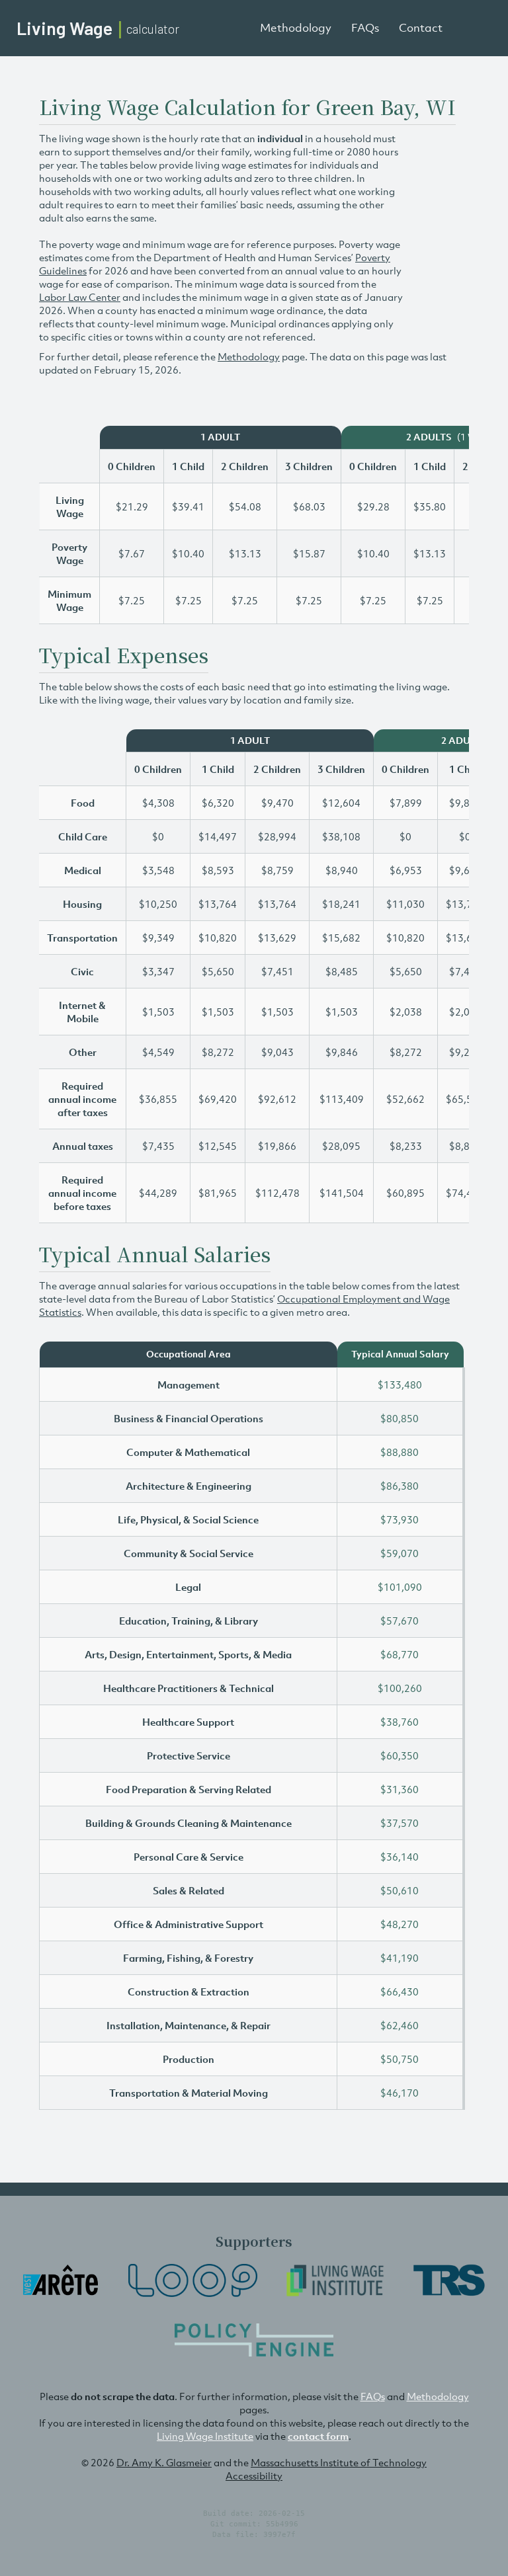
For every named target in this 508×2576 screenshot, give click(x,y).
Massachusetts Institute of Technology (339, 2462)
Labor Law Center (80, 297)
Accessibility (254, 2475)
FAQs (365, 28)
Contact (421, 28)
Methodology (296, 28)
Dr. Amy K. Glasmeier (164, 2462)
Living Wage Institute (205, 2436)
